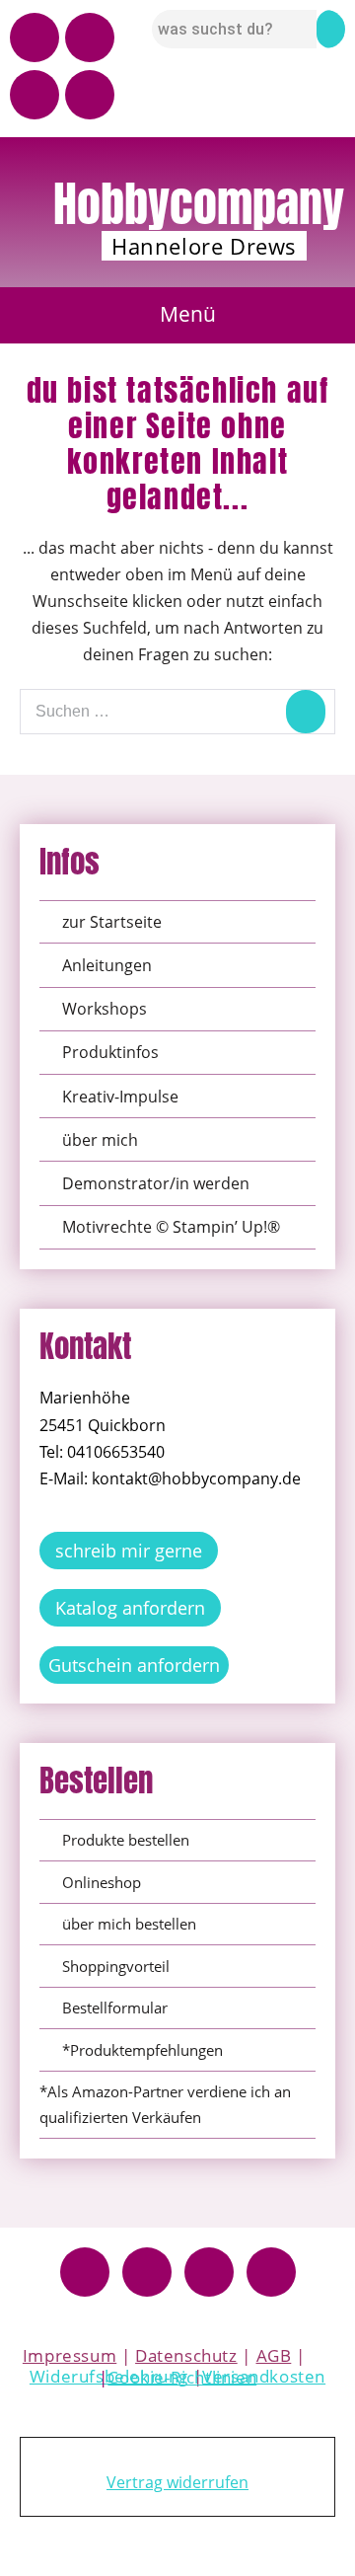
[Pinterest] (35, 95)
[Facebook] (85, 2272)
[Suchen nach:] (177, 711)
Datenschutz (186, 2355)
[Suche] (306, 712)
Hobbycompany (199, 204)
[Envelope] (90, 95)
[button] (178, 315)
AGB (274, 2355)
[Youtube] (35, 38)
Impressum (70, 2355)
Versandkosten (264, 2376)
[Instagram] (90, 38)
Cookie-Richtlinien (182, 2377)
